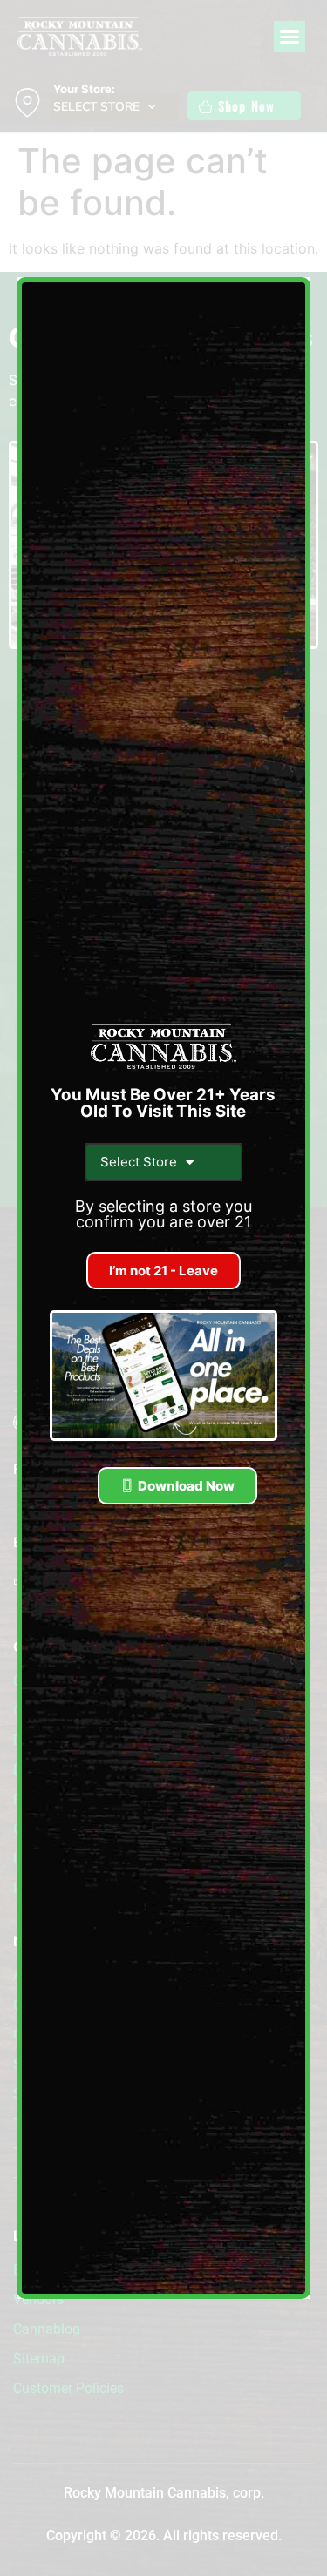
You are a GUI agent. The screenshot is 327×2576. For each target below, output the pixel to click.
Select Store (139, 1162)
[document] (163, 1288)
